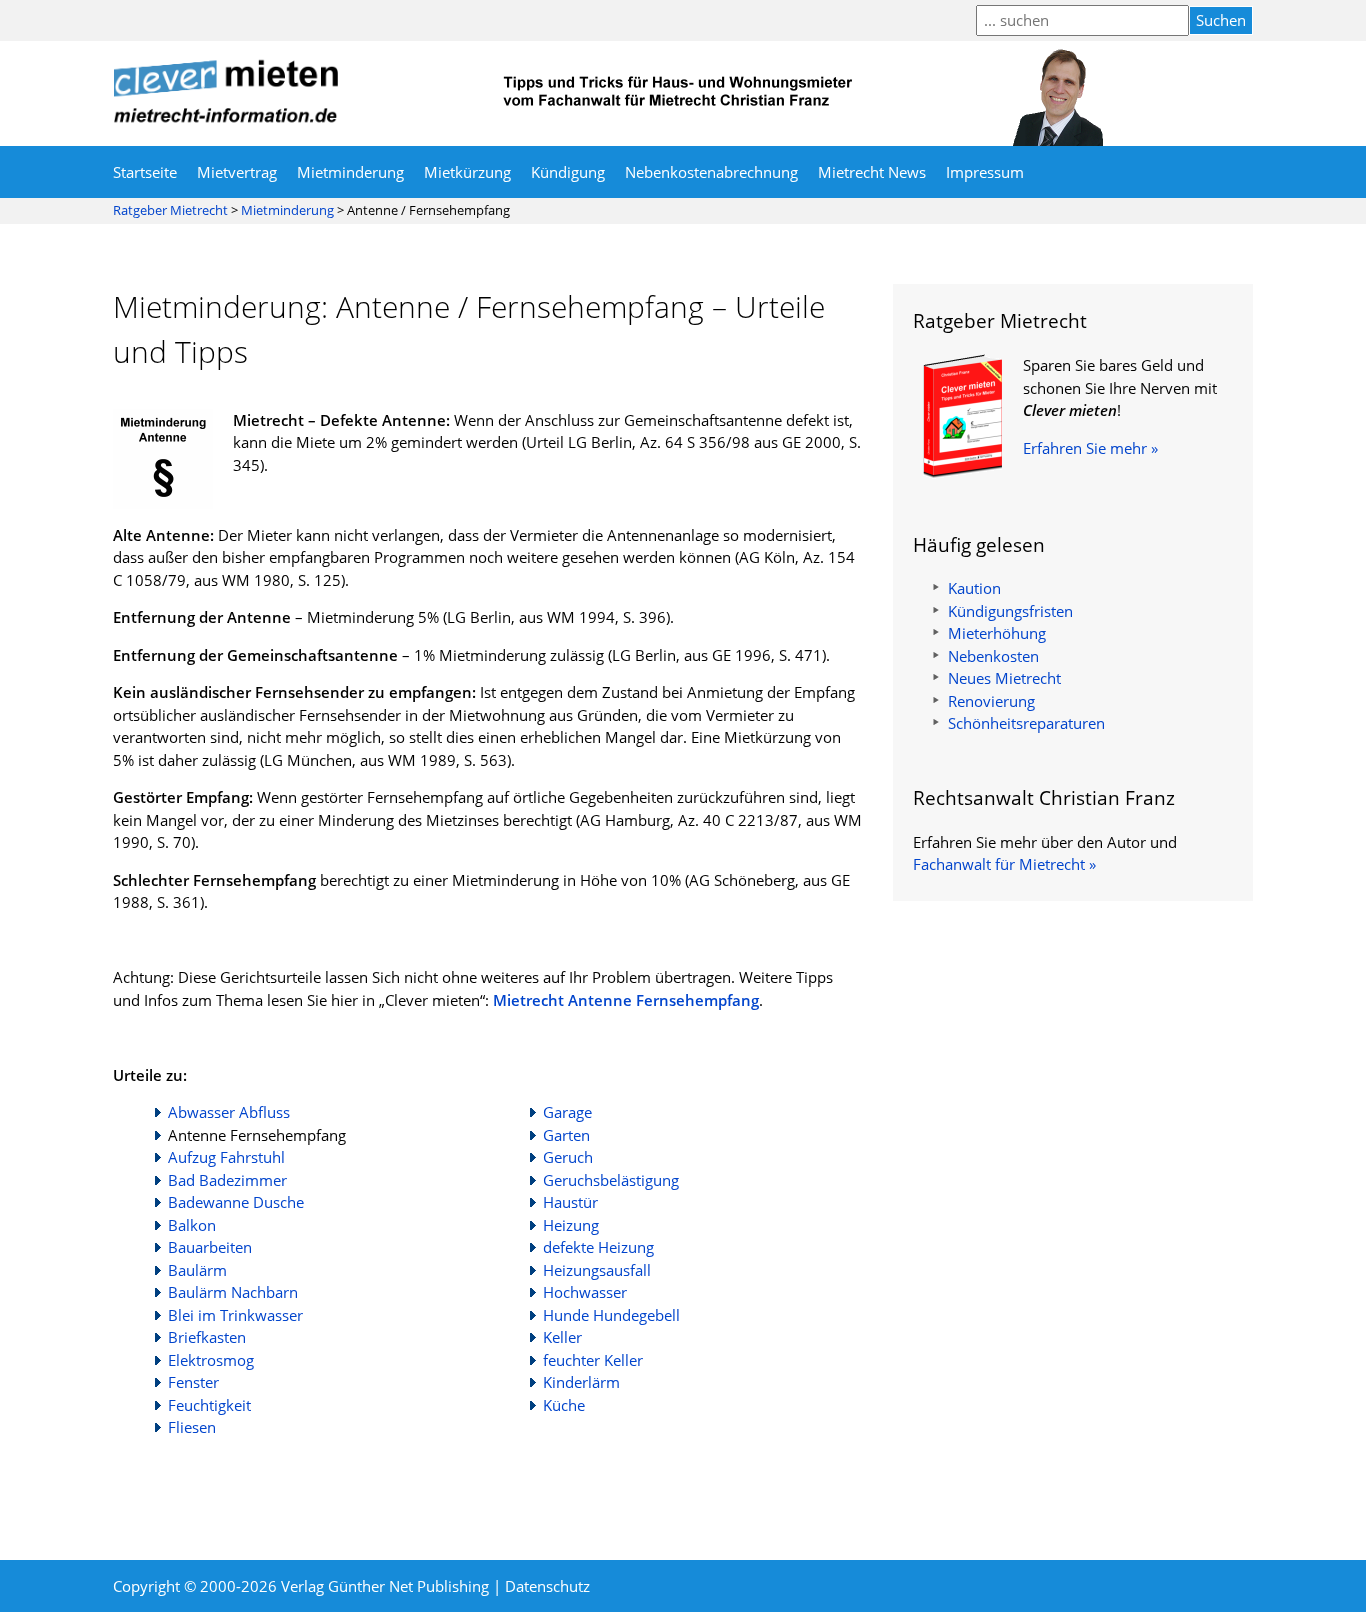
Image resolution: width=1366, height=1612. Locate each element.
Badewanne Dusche (236, 1202)
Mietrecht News (872, 172)
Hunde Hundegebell (611, 1315)
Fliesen (192, 1427)
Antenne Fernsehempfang (257, 1135)
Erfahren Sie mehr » (1090, 448)
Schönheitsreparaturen (1026, 723)
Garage (567, 1112)
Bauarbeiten (210, 1247)
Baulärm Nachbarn (233, 1292)
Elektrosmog (211, 1360)
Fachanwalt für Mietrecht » (1004, 864)
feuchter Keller (593, 1360)
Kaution (974, 588)
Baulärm (197, 1270)
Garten (566, 1135)
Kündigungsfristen (1010, 611)
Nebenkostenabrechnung (711, 172)
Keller (562, 1337)
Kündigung (568, 172)
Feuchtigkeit (209, 1405)
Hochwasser (585, 1292)
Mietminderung (350, 172)
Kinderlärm (581, 1382)
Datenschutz (547, 1586)
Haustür (570, 1202)
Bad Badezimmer (227, 1180)
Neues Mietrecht (1004, 678)
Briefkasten (207, 1337)
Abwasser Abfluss (229, 1112)
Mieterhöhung (997, 633)
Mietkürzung (467, 172)
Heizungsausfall (597, 1270)
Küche (564, 1405)
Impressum (985, 172)
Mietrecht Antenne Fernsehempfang (626, 1000)
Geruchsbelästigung (611, 1180)
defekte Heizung (598, 1247)
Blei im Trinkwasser (235, 1315)
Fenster (193, 1382)
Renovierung (991, 701)
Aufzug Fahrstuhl (226, 1157)
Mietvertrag (237, 172)
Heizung (571, 1225)
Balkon (192, 1225)
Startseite (145, 172)
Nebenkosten (993, 656)
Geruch (568, 1157)
